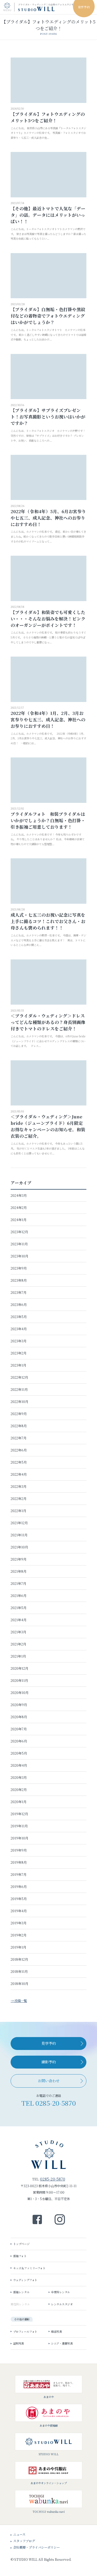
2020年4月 (19, 1765)
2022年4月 (19, 1474)
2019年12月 (19, 1814)
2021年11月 (19, 1535)
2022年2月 (19, 1499)
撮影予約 (49, 2062)
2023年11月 (19, 1244)
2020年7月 (19, 1729)
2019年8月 (19, 1862)
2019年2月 (19, 1935)
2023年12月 (19, 1232)
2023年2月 (19, 1353)
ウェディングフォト (25, 56)
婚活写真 (56, 2331)
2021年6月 (19, 1596)
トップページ (21, 2244)
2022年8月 (19, 1426)
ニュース (19, 2534)
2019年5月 (19, 1899)
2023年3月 (19, 1341)
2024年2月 (19, 1208)
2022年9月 (19, 1414)
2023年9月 (19, 1268)
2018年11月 (19, 1971)
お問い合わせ (49, 2081)
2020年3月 (19, 1777)
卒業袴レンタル (61, 2292)
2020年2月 (19, 1790)
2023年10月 (20, 1256)
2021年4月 (19, 1620)
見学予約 (49, 2043)
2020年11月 (19, 1680)
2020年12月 (20, 1668)
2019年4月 (19, 1911)
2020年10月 (20, 1693)
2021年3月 (18, 1632)
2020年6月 (19, 1741)
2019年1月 (18, 1947)
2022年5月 (19, 1462)
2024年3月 (19, 1195)
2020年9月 (19, 1705)
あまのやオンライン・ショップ (49, 2483)
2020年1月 (19, 1802)
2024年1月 (19, 1220)
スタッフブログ (24, 2541)
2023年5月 (19, 1317)
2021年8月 (19, 1571)
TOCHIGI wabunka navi (49, 2511)
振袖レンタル (21, 2292)
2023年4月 (19, 1329)
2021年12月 (19, 1523)
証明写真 (19, 2343)
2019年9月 (19, 1850)
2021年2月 (18, 1644)
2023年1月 (18, 1365)
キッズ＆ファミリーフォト (29, 45)
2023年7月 (19, 1292)
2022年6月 (19, 1450)
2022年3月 (19, 1486)
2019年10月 (20, 1838)
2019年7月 (19, 1874)
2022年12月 (19, 1377)
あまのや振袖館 (49, 2425)
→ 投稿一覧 (19, 2001)
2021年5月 (19, 1608)
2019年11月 (19, 1826)
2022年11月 (19, 1389)
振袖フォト (20, 2256)
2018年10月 (20, 1984)
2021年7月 (18, 1583)
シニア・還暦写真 (62, 2343)
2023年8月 (19, 1280)
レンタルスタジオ (62, 2304)
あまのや (49, 2397)
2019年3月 (19, 1923)
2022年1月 (18, 1511)
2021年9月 (19, 1559)
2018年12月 (19, 1959)
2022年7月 (19, 1438)
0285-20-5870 (56, 2103)
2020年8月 (19, 1717)
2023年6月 (19, 1305)
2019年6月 (19, 1887)
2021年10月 (19, 1547)
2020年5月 (19, 1753)
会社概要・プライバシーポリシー (36, 2547)
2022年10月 (20, 1402)
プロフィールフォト (25, 2331)
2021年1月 (18, 1656)
